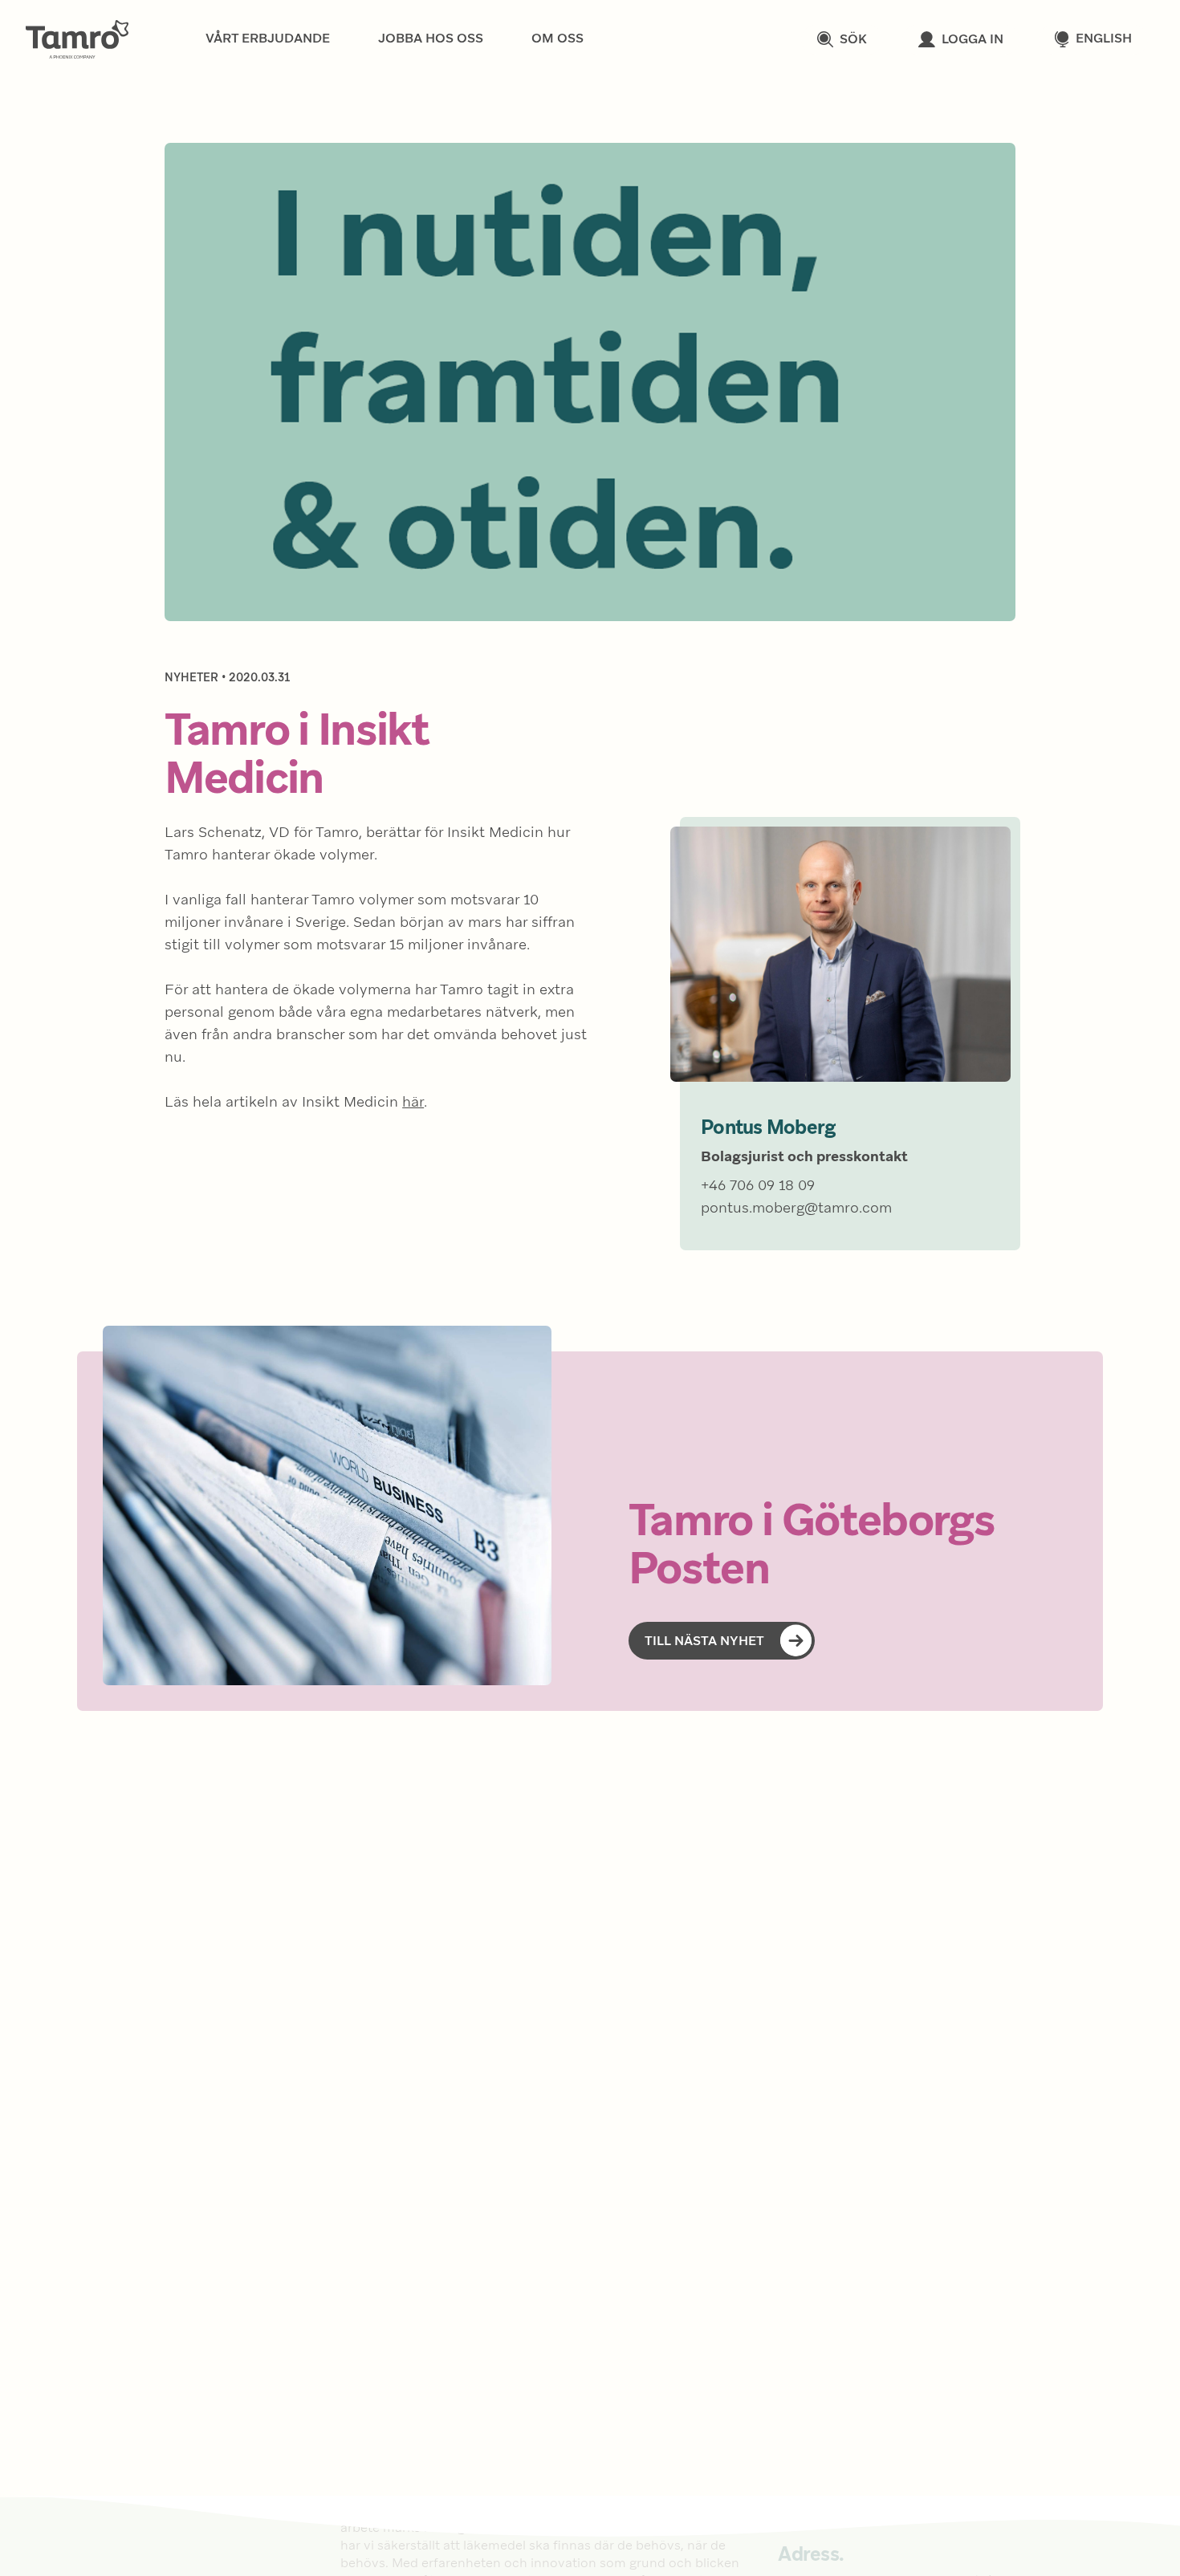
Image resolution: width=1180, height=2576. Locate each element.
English (1104, 39)
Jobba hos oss (431, 39)
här (413, 1103)
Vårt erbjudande (268, 39)
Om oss (557, 39)
